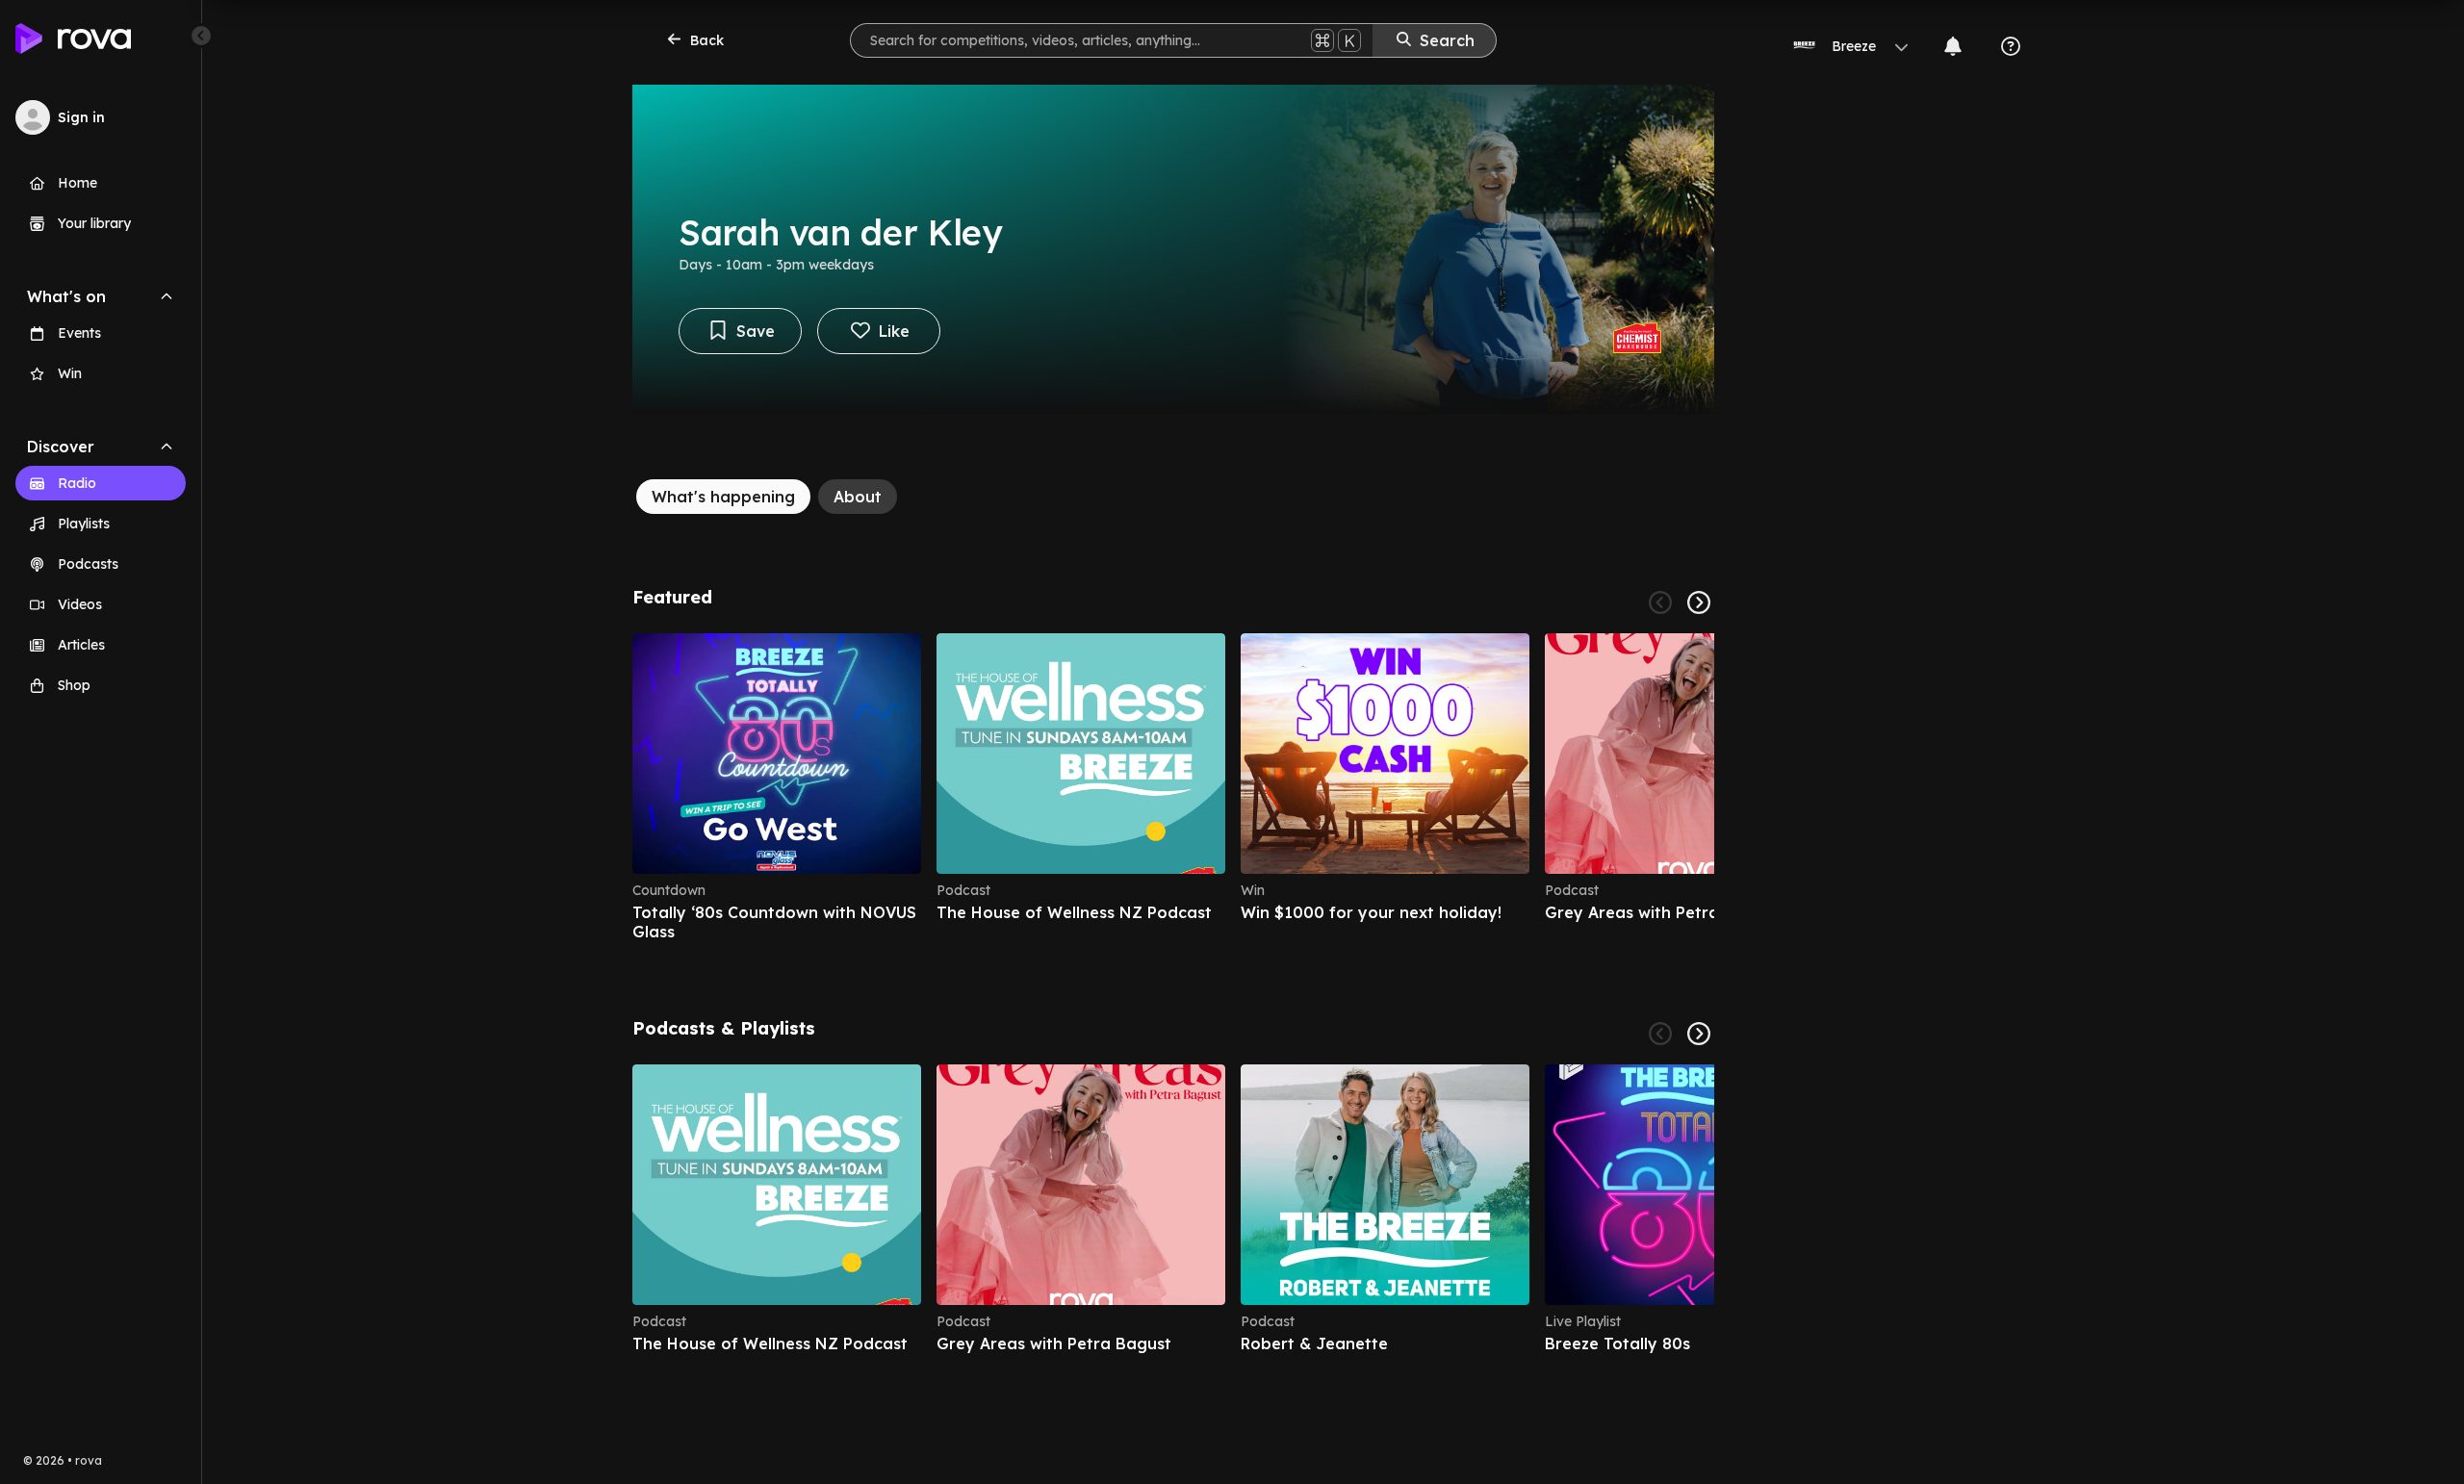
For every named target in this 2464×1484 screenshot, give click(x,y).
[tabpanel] (1173, 970)
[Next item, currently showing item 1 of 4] (1699, 602)
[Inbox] (1953, 46)
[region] (1173, 787)
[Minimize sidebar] (201, 36)
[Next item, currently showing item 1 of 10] (1699, 1034)
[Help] (2011, 46)
